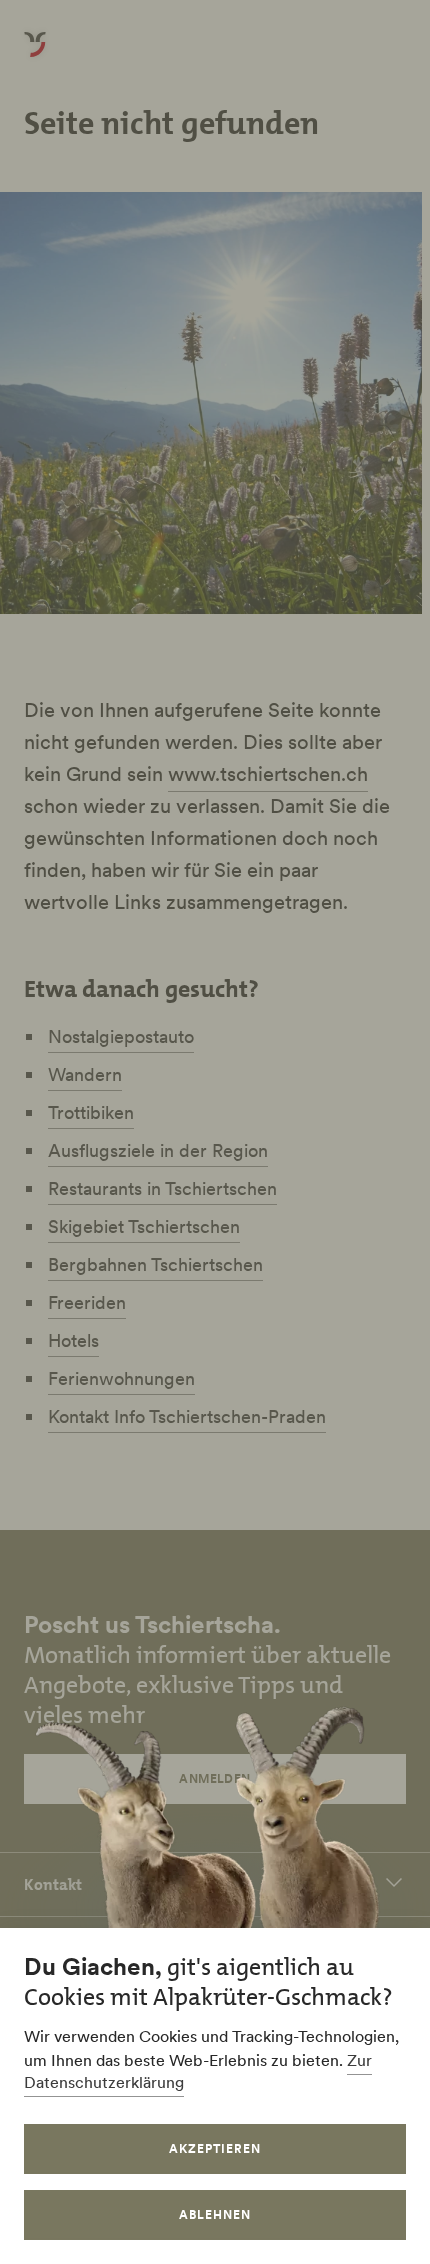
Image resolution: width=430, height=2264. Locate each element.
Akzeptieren (215, 2148)
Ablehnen (215, 2214)
